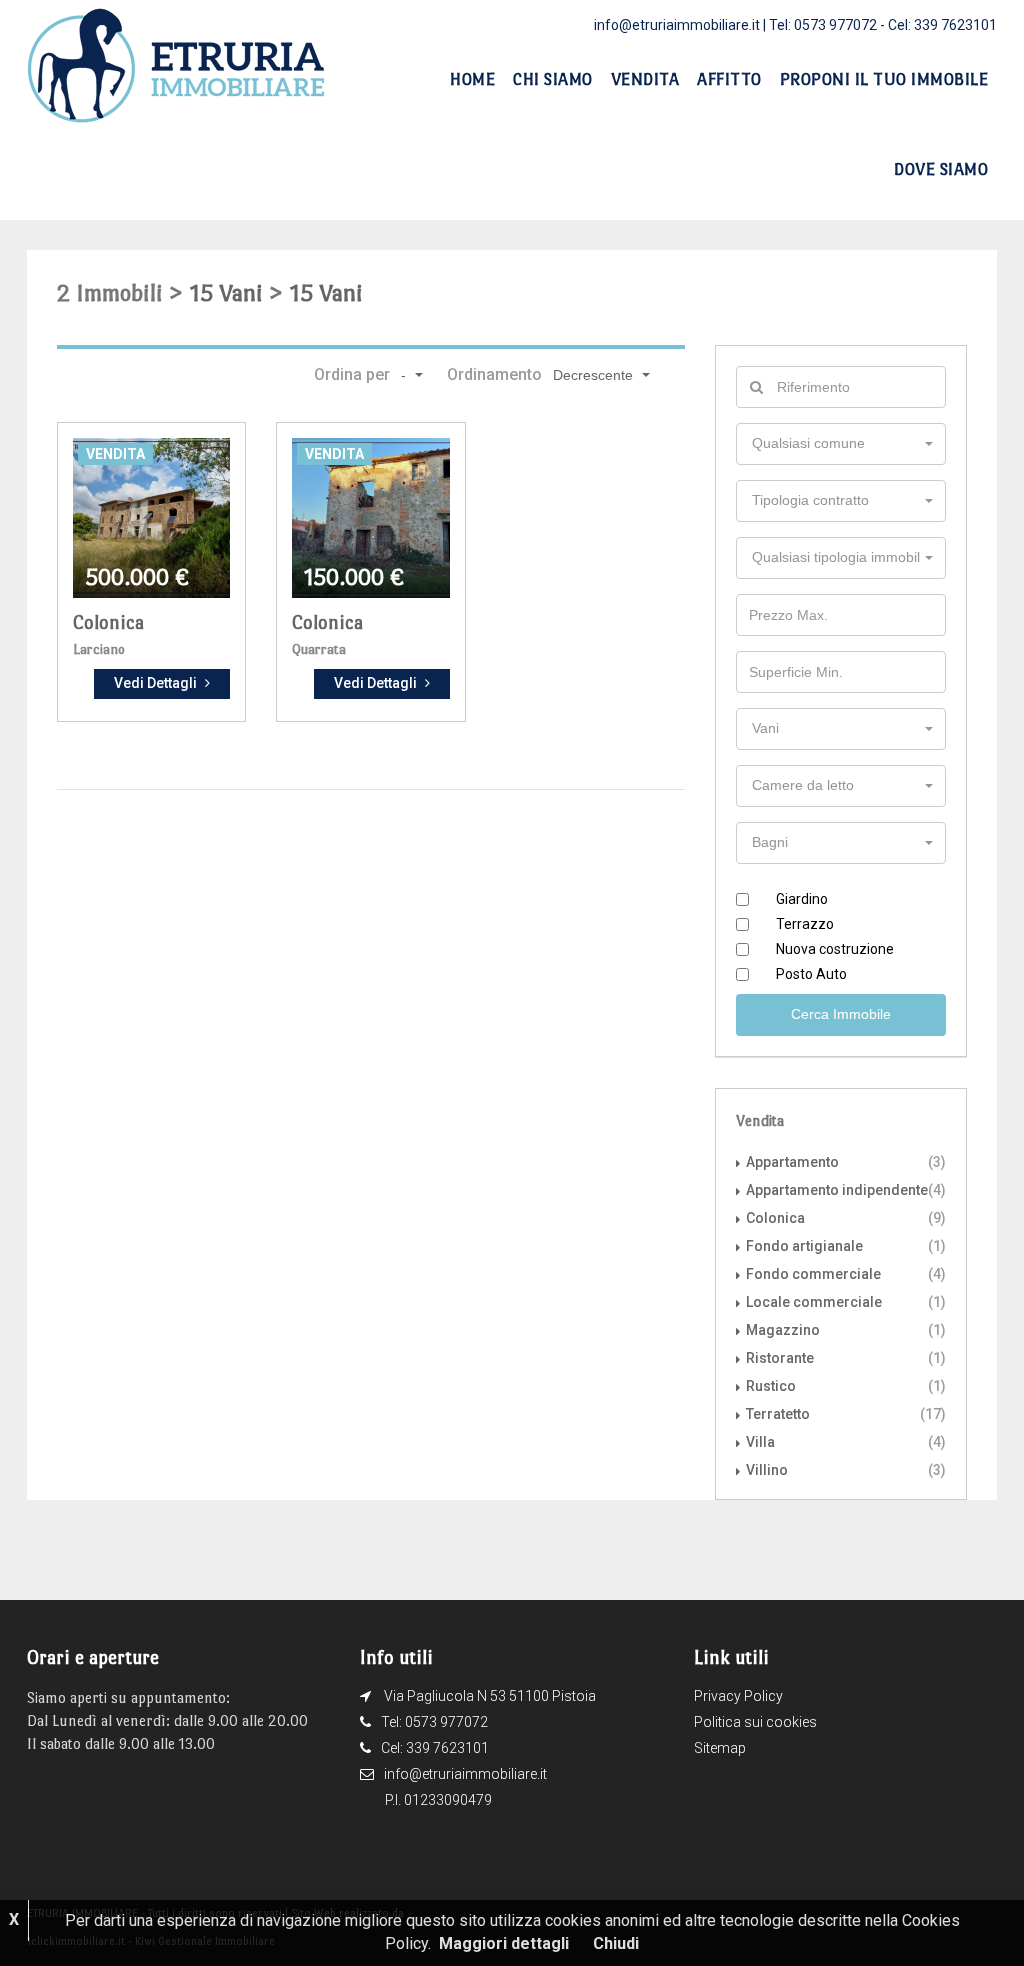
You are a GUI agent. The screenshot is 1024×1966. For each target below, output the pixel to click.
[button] (410, 375)
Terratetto (778, 1414)
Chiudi (616, 1943)
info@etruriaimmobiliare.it (677, 25)
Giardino (802, 899)
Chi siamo (553, 79)
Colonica (108, 622)
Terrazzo (805, 924)
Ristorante (780, 1358)
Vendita (645, 79)
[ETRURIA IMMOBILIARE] (177, 64)
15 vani (226, 292)
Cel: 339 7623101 (942, 25)
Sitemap (720, 1748)
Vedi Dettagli (155, 683)
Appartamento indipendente (837, 1190)
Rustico (771, 1386)
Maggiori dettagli (504, 1943)
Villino (767, 1470)
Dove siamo (941, 169)
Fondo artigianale (804, 1246)
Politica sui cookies (755, 1722)
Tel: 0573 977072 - (828, 25)
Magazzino (783, 1330)
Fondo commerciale (813, 1274)
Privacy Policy (738, 1696)
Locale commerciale (814, 1302)
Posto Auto (811, 974)
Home (472, 79)
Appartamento (792, 1162)
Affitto (729, 79)
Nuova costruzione (835, 949)
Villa (760, 1442)
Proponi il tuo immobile (884, 79)
